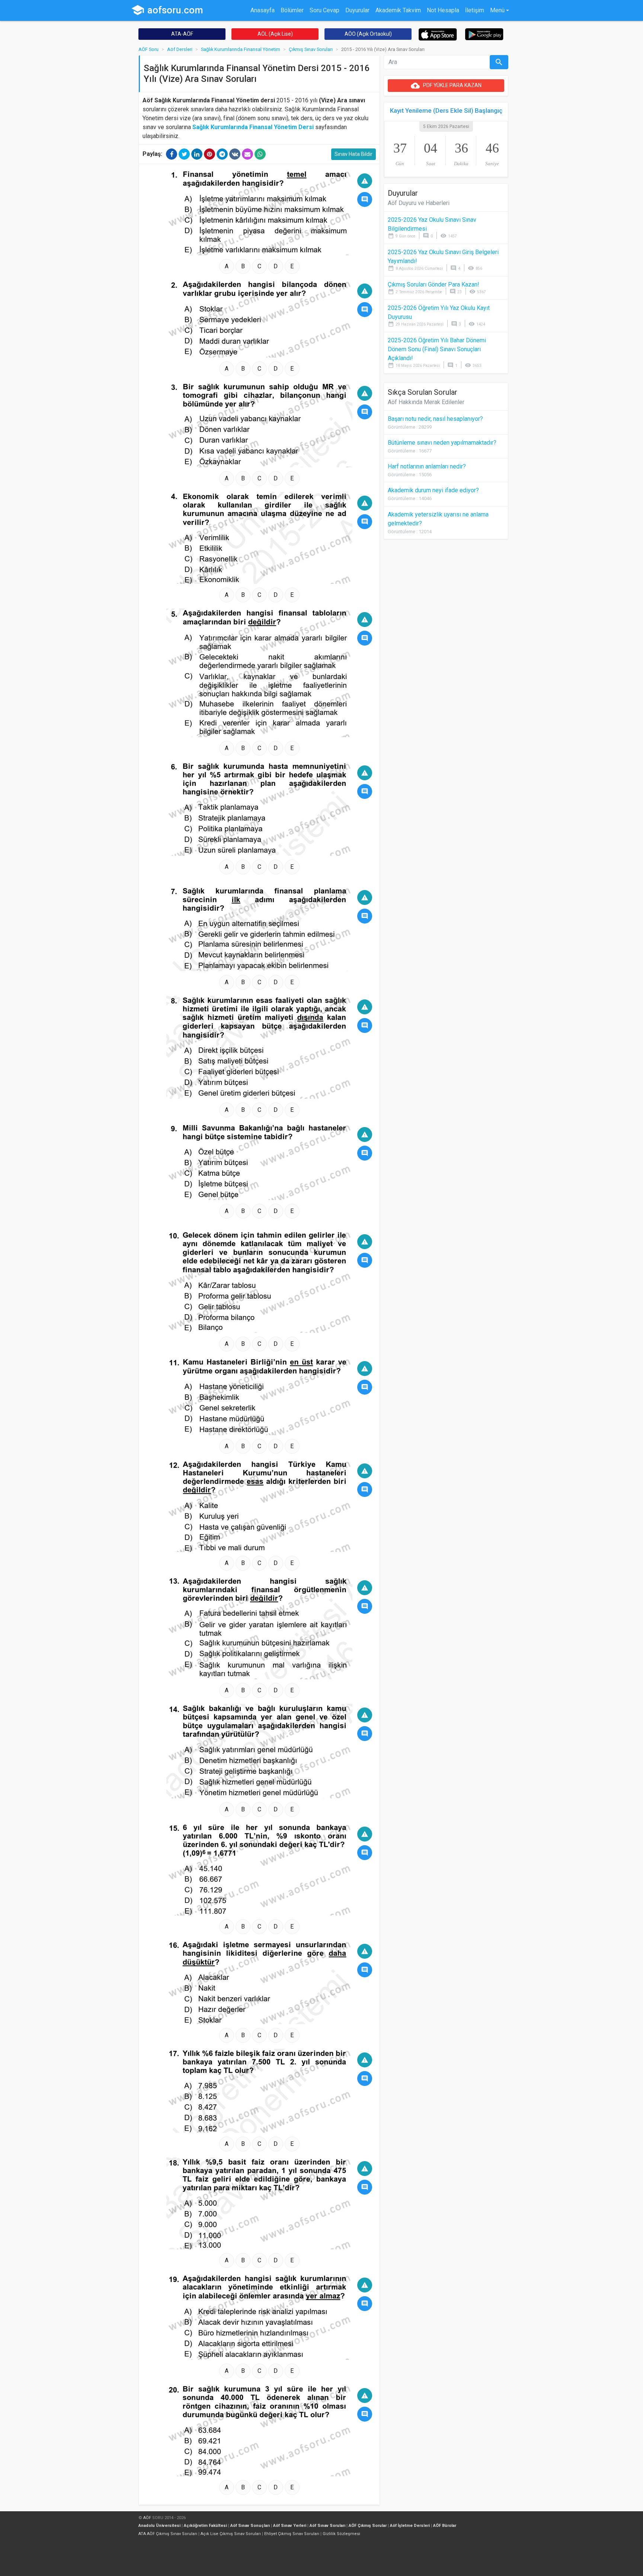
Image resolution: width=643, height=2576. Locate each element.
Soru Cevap (324, 10)
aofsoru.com (167, 10)
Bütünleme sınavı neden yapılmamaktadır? (442, 443)
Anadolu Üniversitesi (159, 2526)
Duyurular (357, 10)
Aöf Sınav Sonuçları (250, 2526)
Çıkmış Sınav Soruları (311, 49)
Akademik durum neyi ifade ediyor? (433, 490)
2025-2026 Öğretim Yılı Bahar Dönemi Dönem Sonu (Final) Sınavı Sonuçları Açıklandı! (437, 349)
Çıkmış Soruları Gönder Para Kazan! (434, 284)
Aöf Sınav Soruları (327, 2526)
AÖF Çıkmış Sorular (368, 2526)
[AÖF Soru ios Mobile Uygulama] (438, 34)
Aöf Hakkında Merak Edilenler (426, 402)
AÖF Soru (148, 49)
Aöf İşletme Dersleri (410, 2526)
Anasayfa (263, 10)
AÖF (147, 2518)
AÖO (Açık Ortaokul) (368, 34)
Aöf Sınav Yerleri (290, 2526)
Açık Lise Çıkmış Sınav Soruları (231, 2534)
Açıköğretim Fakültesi (205, 2526)
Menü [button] (497, 10)
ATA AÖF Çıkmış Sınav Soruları (168, 2534)
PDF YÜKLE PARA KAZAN (446, 86)
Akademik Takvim (398, 10)
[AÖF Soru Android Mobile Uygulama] (484, 34)
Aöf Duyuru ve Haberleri (419, 203)
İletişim (475, 10)
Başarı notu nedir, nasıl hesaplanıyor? (435, 419)
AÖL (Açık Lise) (275, 34)
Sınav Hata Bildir (354, 154)
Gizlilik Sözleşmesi (341, 2534)
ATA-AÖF (182, 34)
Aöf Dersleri (180, 49)
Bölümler (292, 10)
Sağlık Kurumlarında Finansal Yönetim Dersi (253, 127)
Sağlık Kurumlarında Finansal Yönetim (241, 49)
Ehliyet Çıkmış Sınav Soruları (292, 2534)
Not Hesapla (443, 10)
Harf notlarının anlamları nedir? (427, 466)
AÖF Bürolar (445, 2526)
